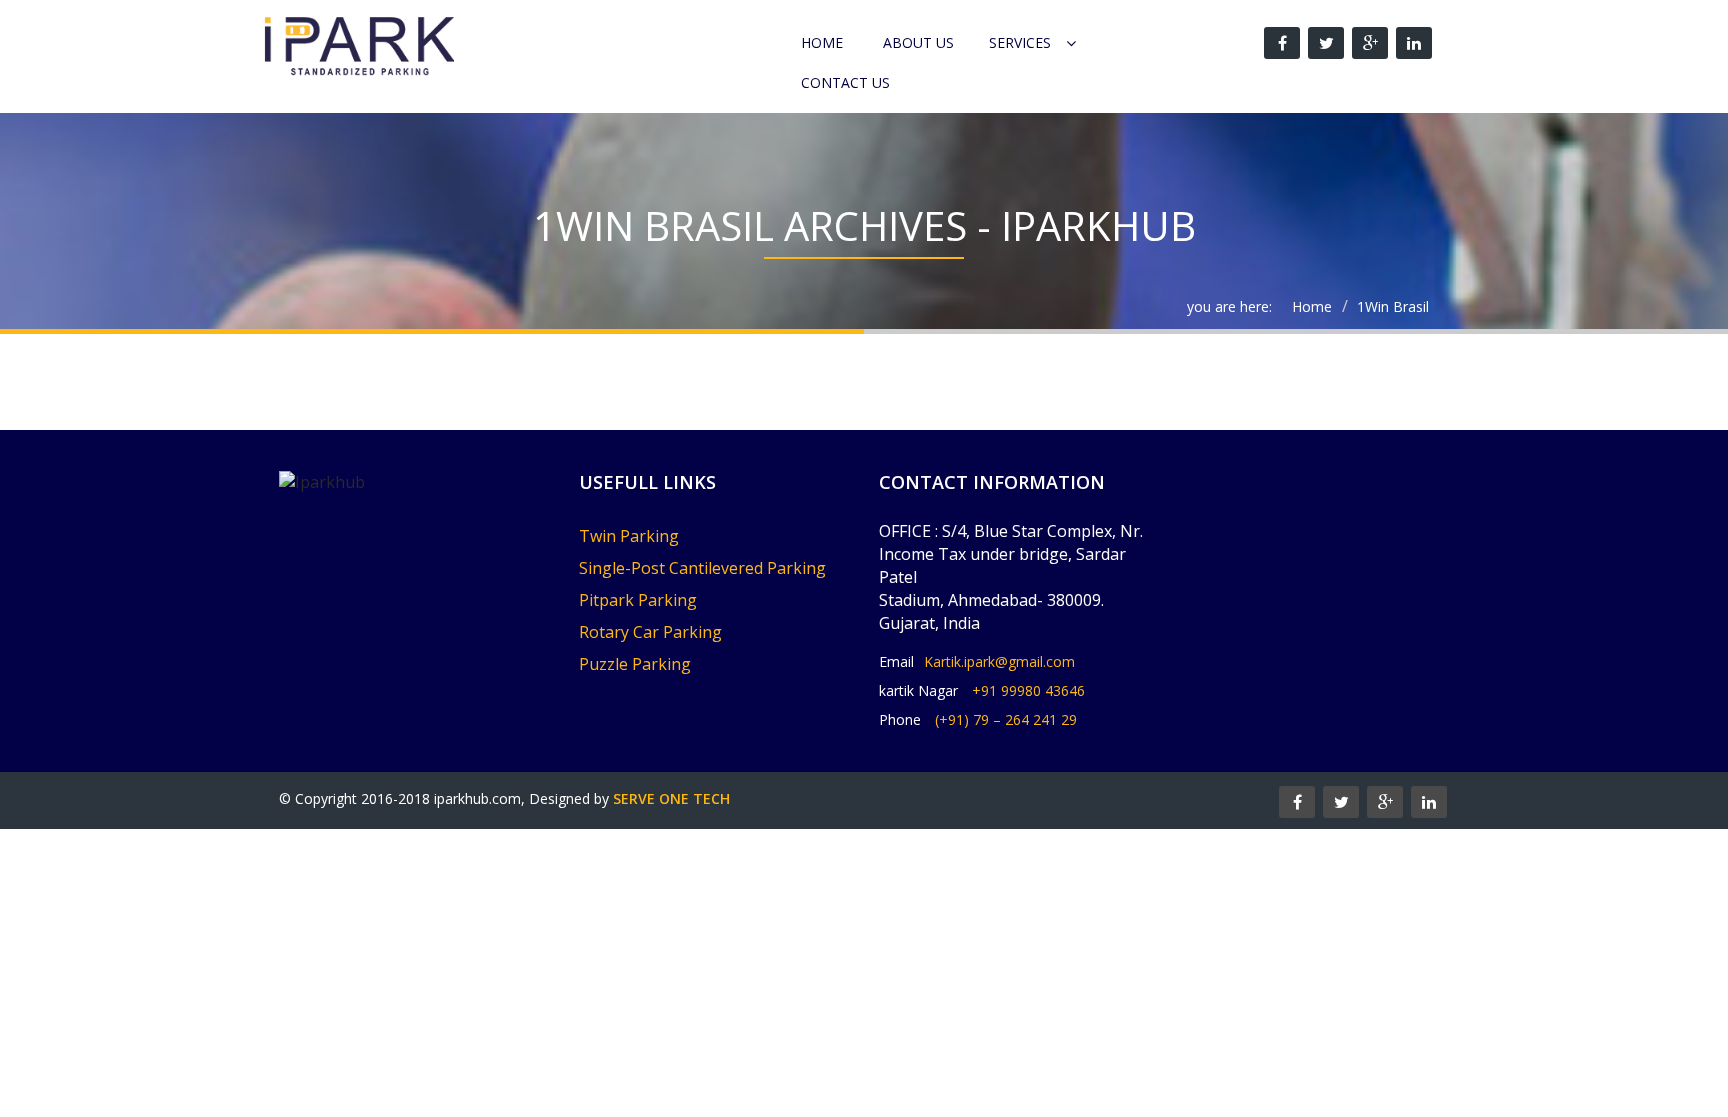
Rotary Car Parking (650, 632)
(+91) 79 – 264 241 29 (1006, 719)
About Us (918, 42)
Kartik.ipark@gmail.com (999, 661)
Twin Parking (629, 536)
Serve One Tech (671, 798)
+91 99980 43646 (1028, 690)
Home (822, 42)
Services (1020, 42)
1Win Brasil (1393, 306)
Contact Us (845, 82)
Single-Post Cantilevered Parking (702, 568)
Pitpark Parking (638, 600)
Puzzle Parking (635, 664)
